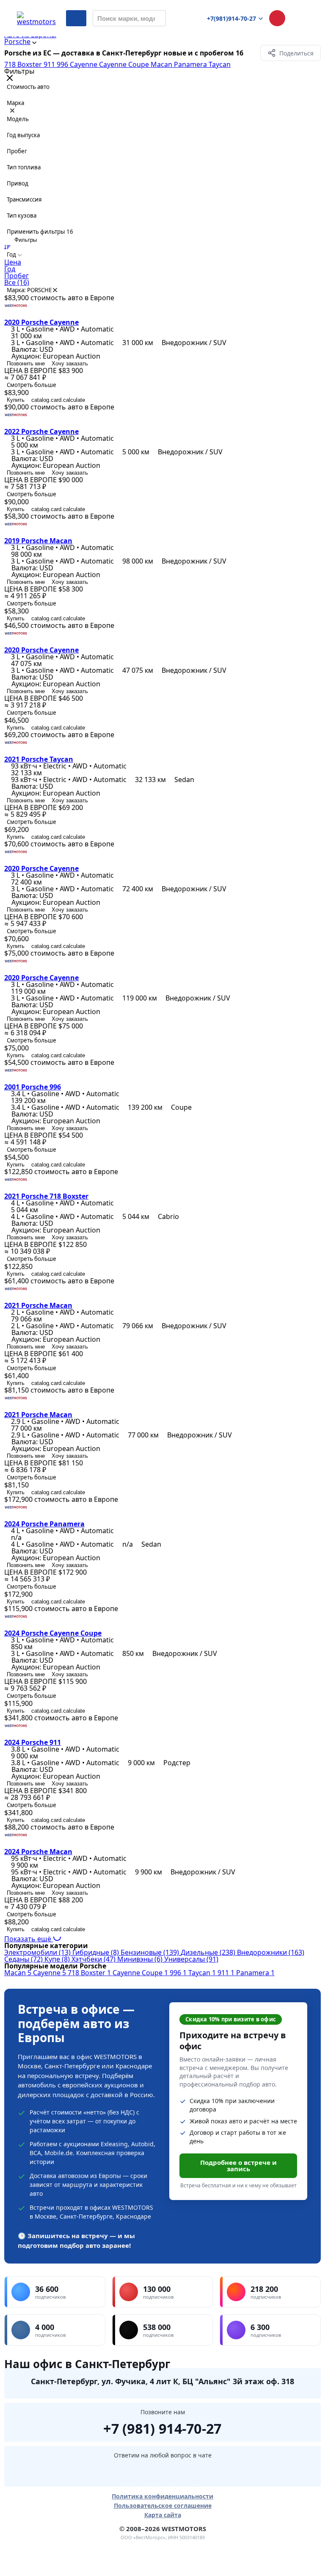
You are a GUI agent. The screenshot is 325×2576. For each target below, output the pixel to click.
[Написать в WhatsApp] (174, 2473)
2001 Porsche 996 (33, 1087)
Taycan (220, 64)
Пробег (17, 276)
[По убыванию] (7, 247)
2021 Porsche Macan (38, 1305)
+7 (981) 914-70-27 (162, 2427)
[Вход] (300, 18)
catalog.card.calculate (58, 400)
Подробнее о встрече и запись (238, 2166)
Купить (16, 400)
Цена (13, 262)
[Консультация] (277, 18)
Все (17, 282)
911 (50, 64)
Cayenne (84, 64)
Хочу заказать (70, 363)
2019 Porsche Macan (38, 541)
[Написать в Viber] (151, 2473)
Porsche (17, 41)
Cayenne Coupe (125, 64)
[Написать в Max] (198, 2473)
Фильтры (25, 240)
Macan (162, 64)
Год (10, 269)
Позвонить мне (26, 363)
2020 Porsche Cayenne (41, 322)
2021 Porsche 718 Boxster (46, 1196)
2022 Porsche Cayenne (41, 431)
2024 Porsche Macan (38, 1852)
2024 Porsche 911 (33, 1742)
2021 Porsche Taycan (39, 759)
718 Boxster (24, 64)
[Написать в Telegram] (127, 2473)
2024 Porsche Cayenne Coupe (53, 1633)
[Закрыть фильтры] (10, 79)
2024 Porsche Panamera (44, 1524)
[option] (162, 262)
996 (63, 64)
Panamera (191, 64)
